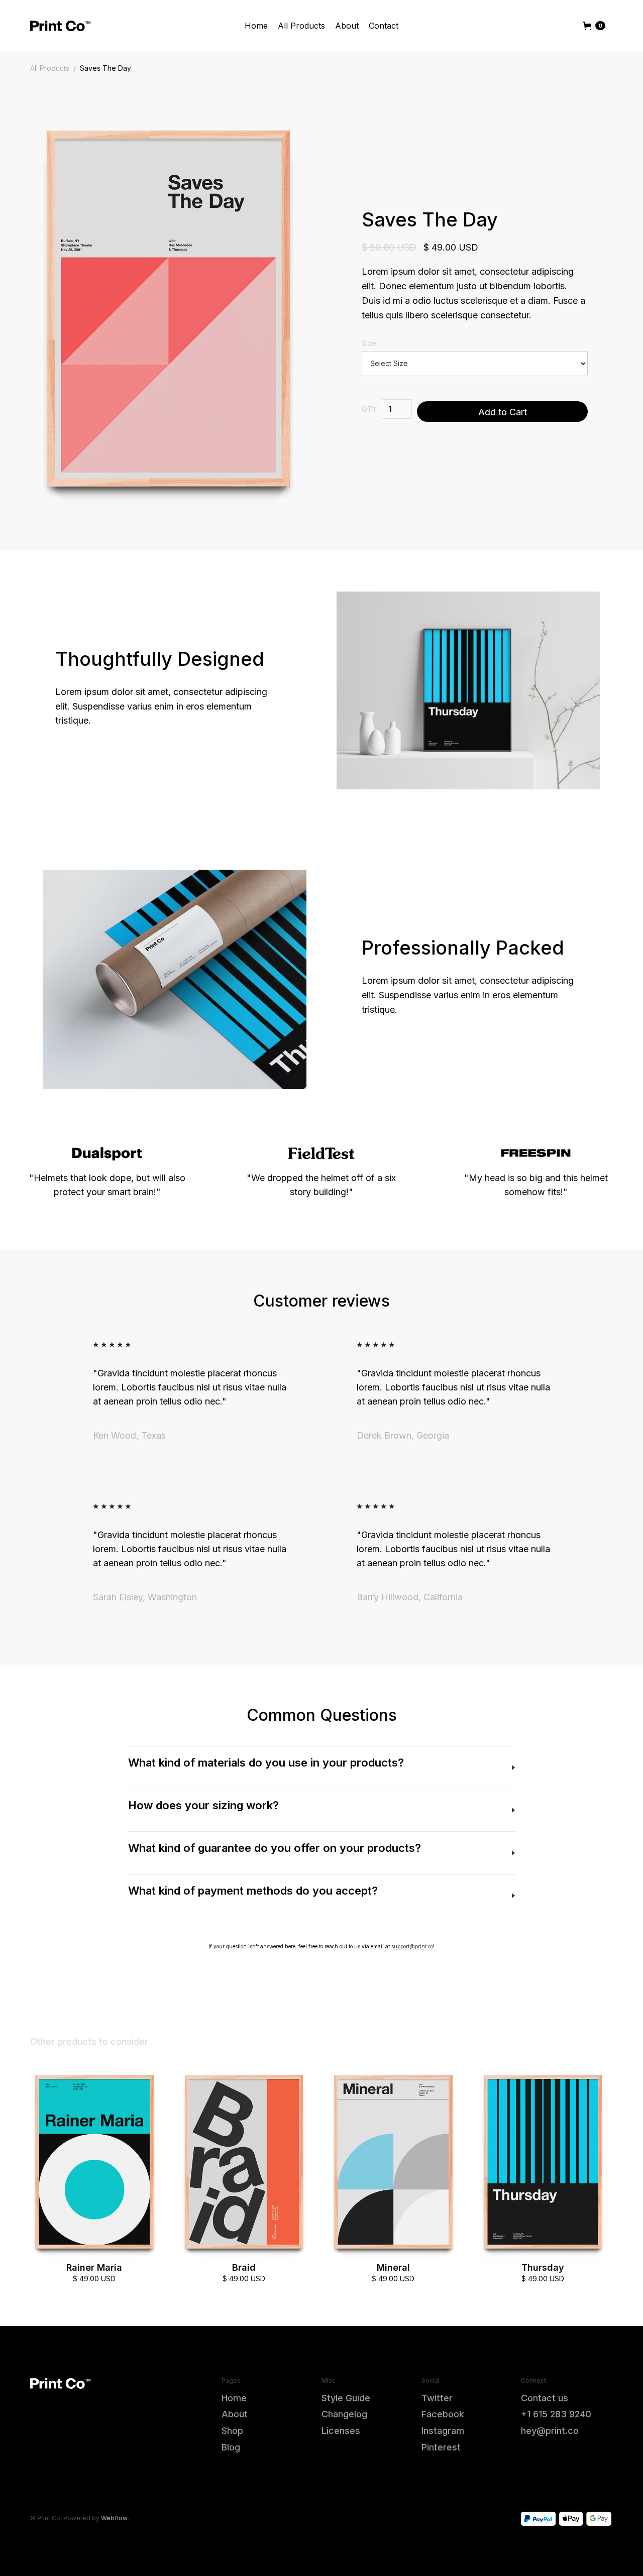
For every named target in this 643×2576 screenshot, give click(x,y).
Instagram (443, 2431)
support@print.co (412, 1946)
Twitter (437, 2398)
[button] (594, 26)
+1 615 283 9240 (556, 2414)
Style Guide (346, 2398)
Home (256, 26)
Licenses (341, 2431)
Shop (232, 2431)
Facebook (443, 2414)
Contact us (545, 2398)
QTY (369, 409)
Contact (384, 26)
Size (369, 343)
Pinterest (441, 2447)
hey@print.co (550, 2431)
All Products (301, 26)
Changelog (344, 2414)
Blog (231, 2447)
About (347, 26)
